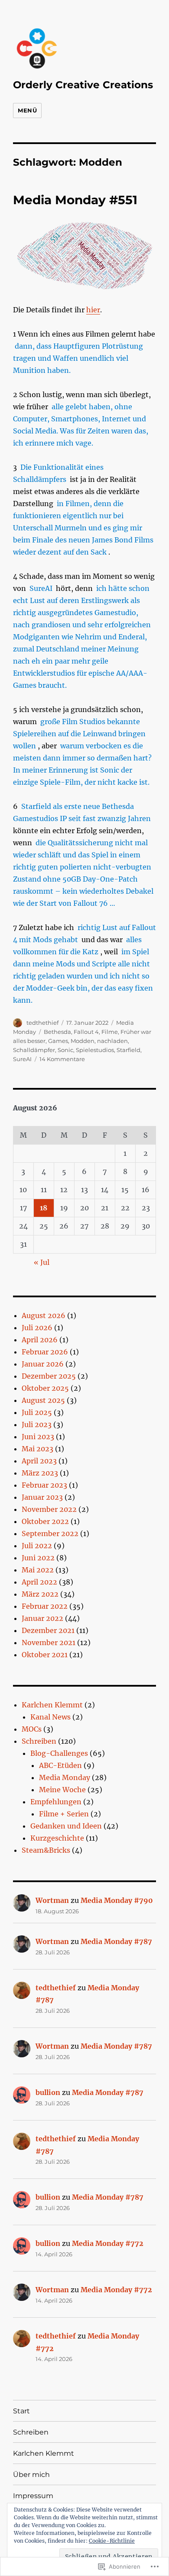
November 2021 (49, 1642)
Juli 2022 (37, 1546)
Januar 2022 (42, 1618)
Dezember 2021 (48, 1630)
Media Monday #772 (108, 2243)
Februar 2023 (44, 1485)
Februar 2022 (45, 1606)
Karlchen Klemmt (52, 1705)
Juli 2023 (37, 1424)
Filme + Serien (64, 1814)
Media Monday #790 (117, 1900)
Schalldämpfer (34, 1050)
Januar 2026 (43, 1364)
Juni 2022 (38, 1558)
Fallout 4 (86, 1032)
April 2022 (39, 1582)
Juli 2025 (37, 1412)
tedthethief (42, 1023)
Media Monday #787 (116, 1941)
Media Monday (65, 1777)
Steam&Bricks (46, 1850)
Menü (27, 110)
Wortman (52, 1900)
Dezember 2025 (49, 1376)
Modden (83, 1041)
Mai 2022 (38, 1570)
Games (58, 1041)
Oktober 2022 (45, 1521)
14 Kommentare (62, 1059)
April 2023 (39, 1461)
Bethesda (57, 1032)
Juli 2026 (37, 1328)
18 (44, 1208)
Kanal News (50, 1717)
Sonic (65, 1050)
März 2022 (40, 1594)
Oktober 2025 (45, 1388)
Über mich (31, 2475)
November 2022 (49, 1509)
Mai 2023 (37, 1449)
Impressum (33, 2496)
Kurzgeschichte (57, 1838)
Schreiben (39, 1741)
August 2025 (43, 1400)
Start (21, 2411)
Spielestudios (95, 1050)
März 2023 (40, 1473)
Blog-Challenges (59, 1753)
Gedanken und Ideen (66, 1826)
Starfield (128, 1050)
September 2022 (50, 1533)
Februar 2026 (45, 1352)
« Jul (42, 1262)
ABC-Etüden (60, 1765)
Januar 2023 (42, 1497)
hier (93, 310)
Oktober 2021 (45, 1655)
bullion (48, 2092)
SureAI (22, 1059)
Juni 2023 (38, 1437)
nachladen (112, 1041)
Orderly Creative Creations (83, 85)
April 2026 (40, 1340)
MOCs (32, 1729)
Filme (110, 1032)
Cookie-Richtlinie (112, 2541)
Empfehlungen (56, 1802)
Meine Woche (62, 1790)
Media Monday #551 (75, 200)
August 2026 (44, 1315)
